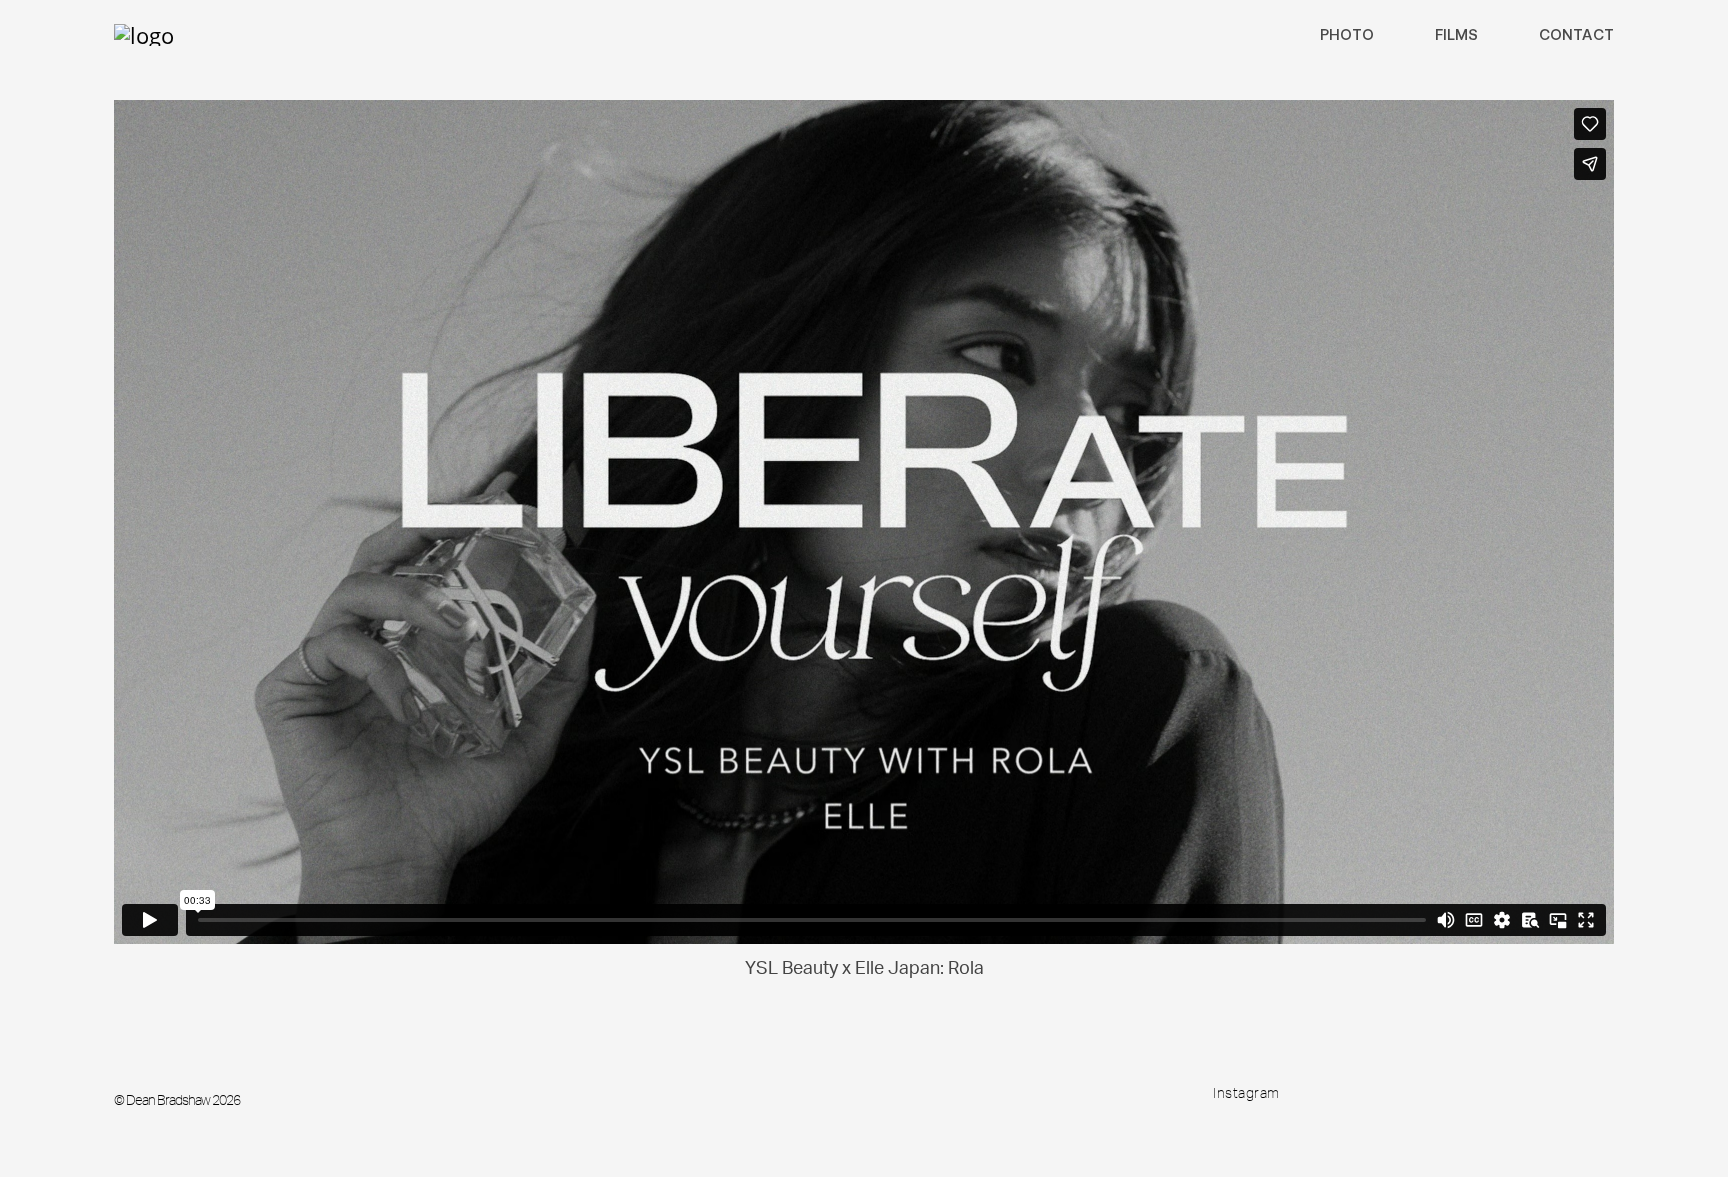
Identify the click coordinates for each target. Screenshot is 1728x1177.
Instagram (1246, 1093)
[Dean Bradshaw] (144, 35)
